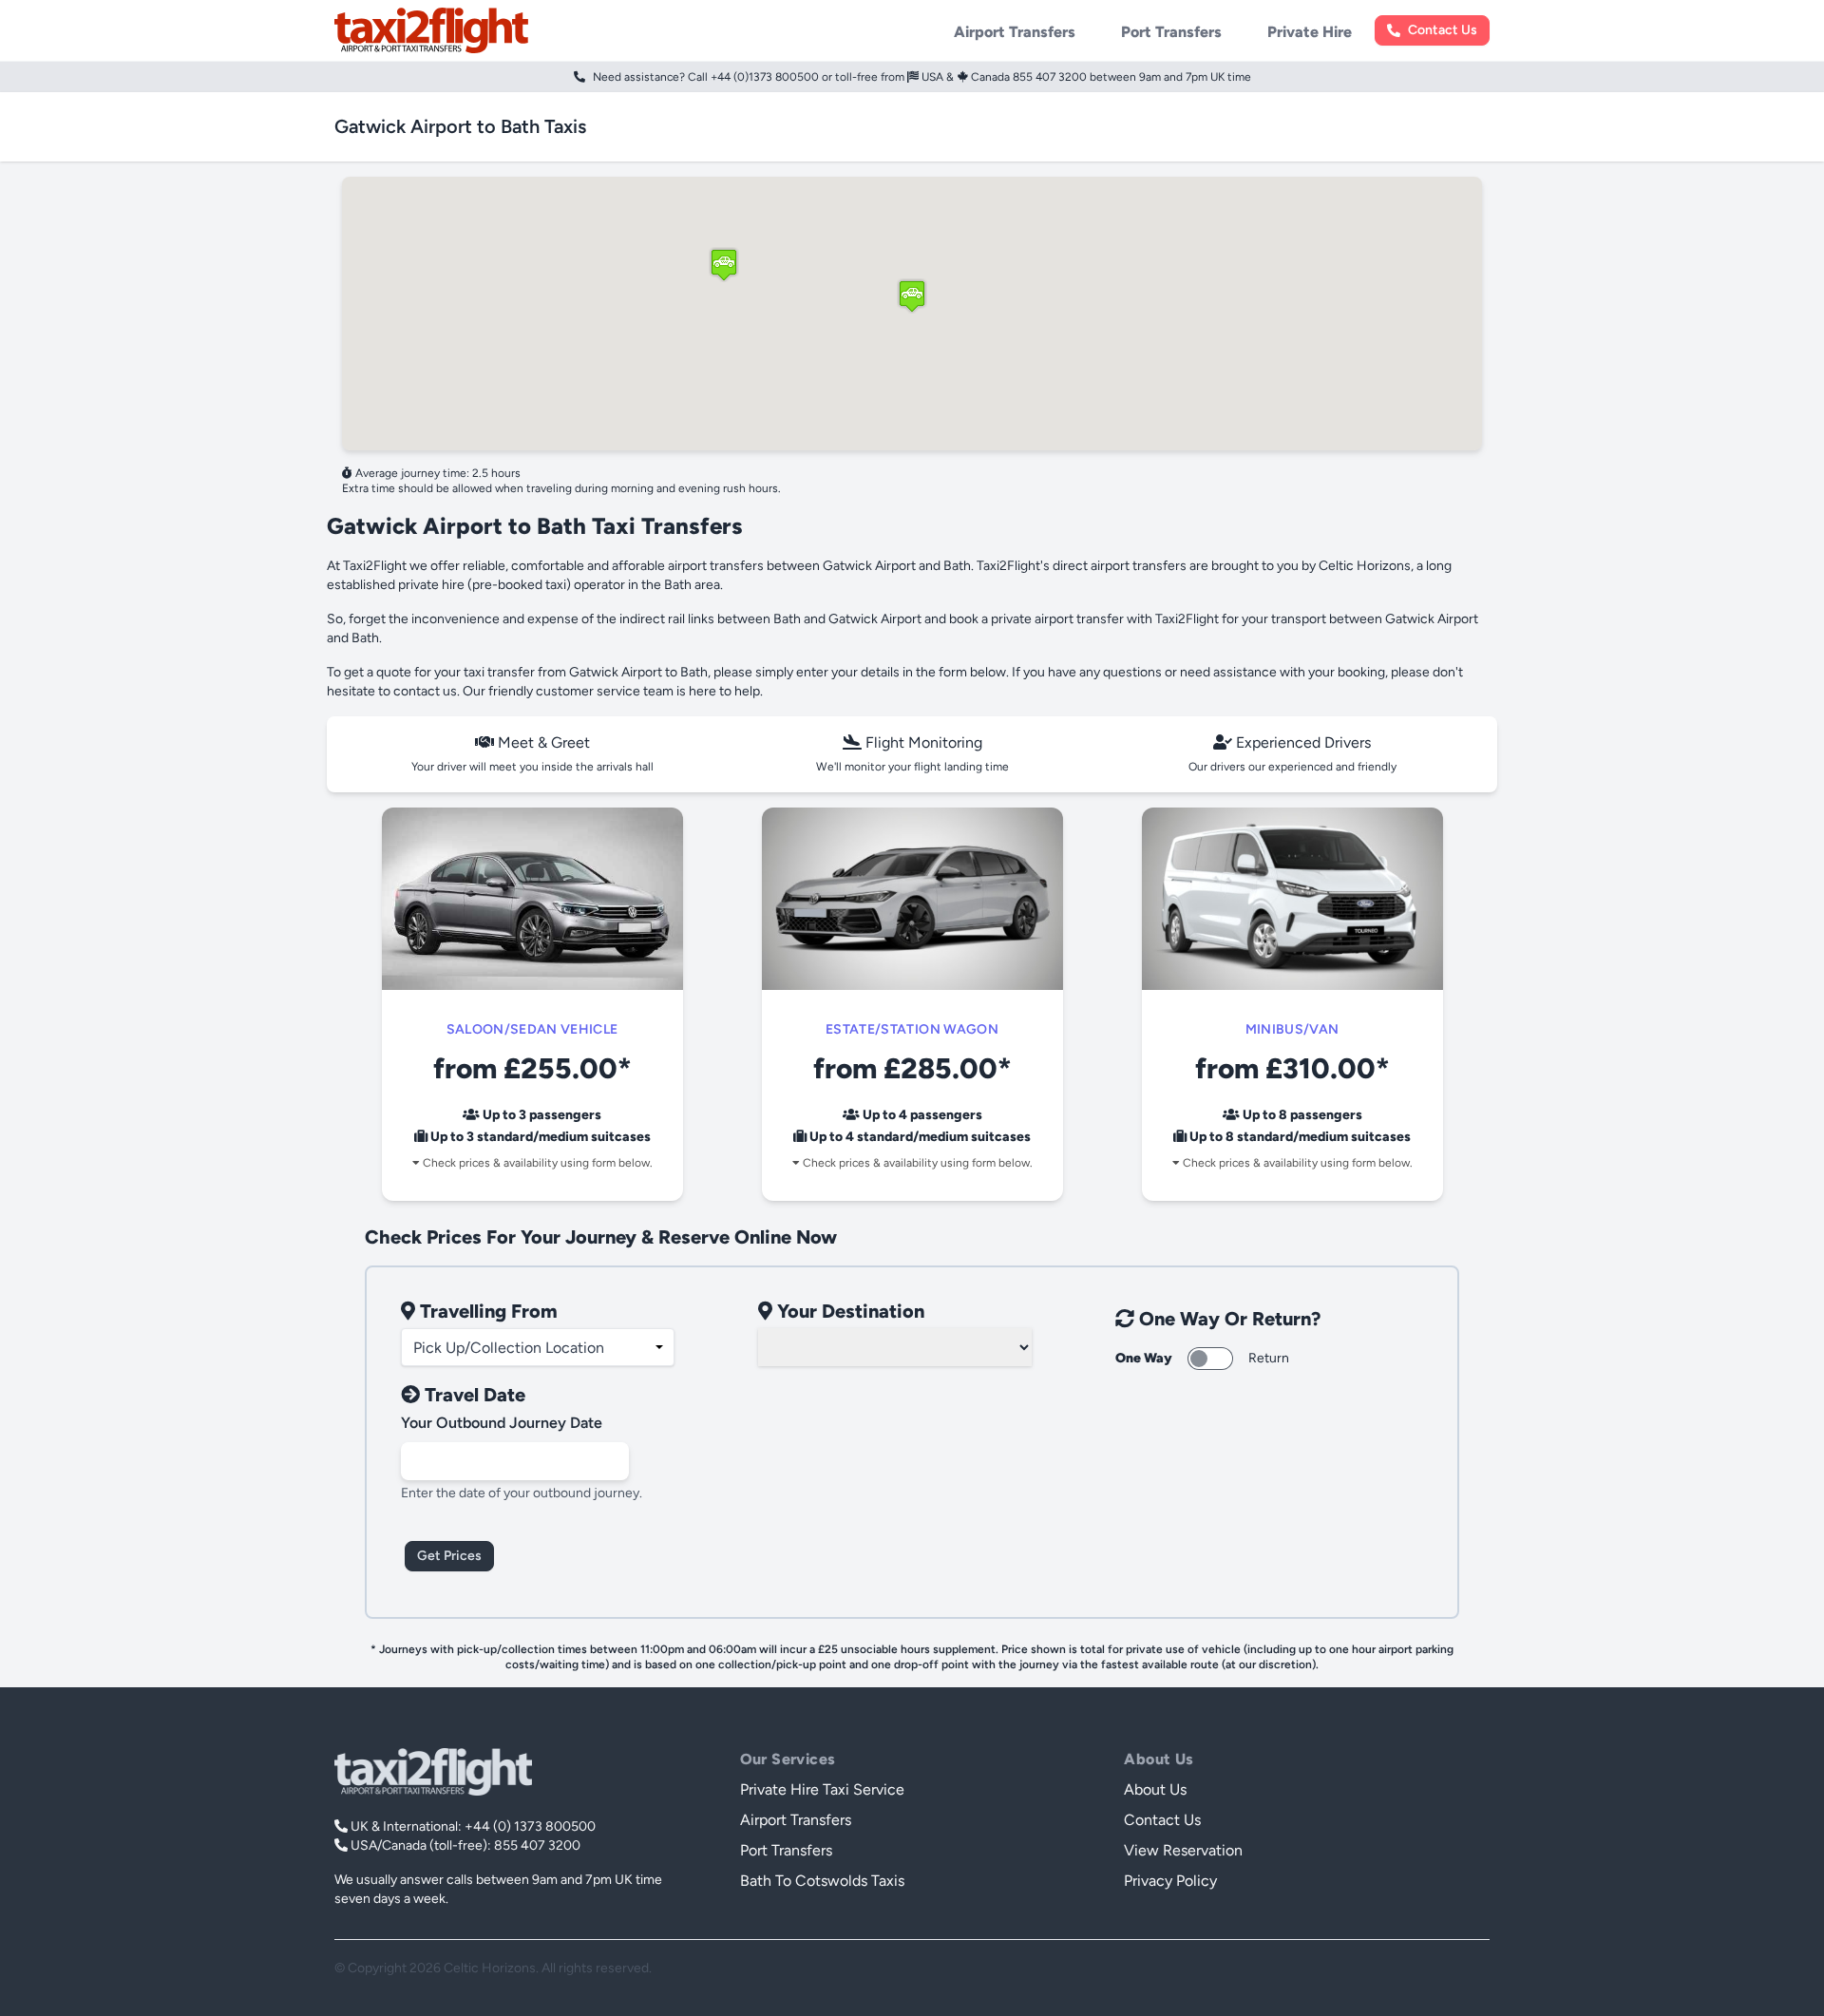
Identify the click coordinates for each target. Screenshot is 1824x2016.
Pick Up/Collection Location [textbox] (509, 1348)
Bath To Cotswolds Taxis (822, 1881)
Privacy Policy (1170, 1881)
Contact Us (1443, 30)
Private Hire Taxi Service (822, 1789)
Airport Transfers (1015, 32)
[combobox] (538, 1347)
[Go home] (433, 1772)
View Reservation (1183, 1850)
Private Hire (1310, 32)
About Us (1155, 1789)
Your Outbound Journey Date (502, 1423)
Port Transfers (1171, 32)
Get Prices (449, 1556)
